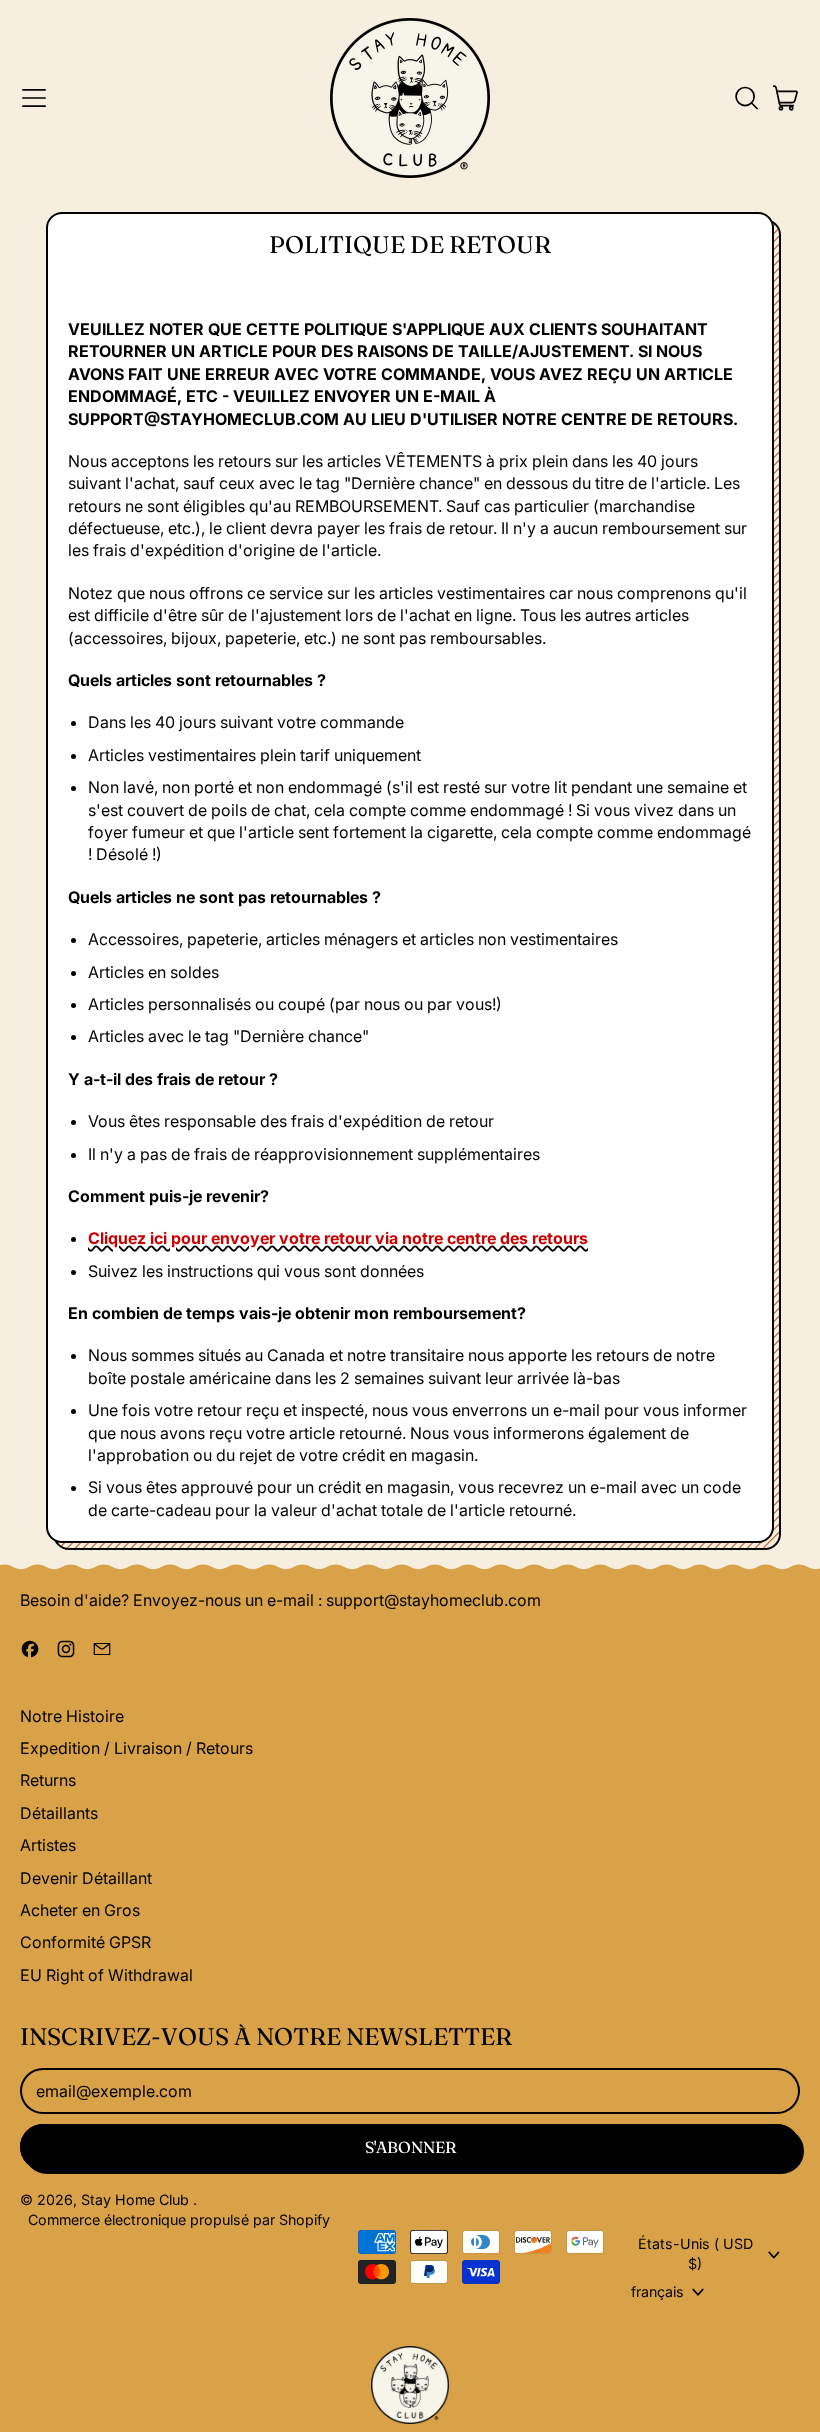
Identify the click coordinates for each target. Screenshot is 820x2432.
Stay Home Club (137, 2199)
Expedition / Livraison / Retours (136, 1748)
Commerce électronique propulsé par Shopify (179, 2219)
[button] (746, 98)
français (657, 2291)
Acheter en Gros (80, 1910)
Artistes (48, 1845)
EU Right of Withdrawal (106, 1975)
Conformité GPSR (85, 1942)
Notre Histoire (72, 1716)
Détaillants (59, 1813)
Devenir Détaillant (86, 1878)
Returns (48, 1780)
